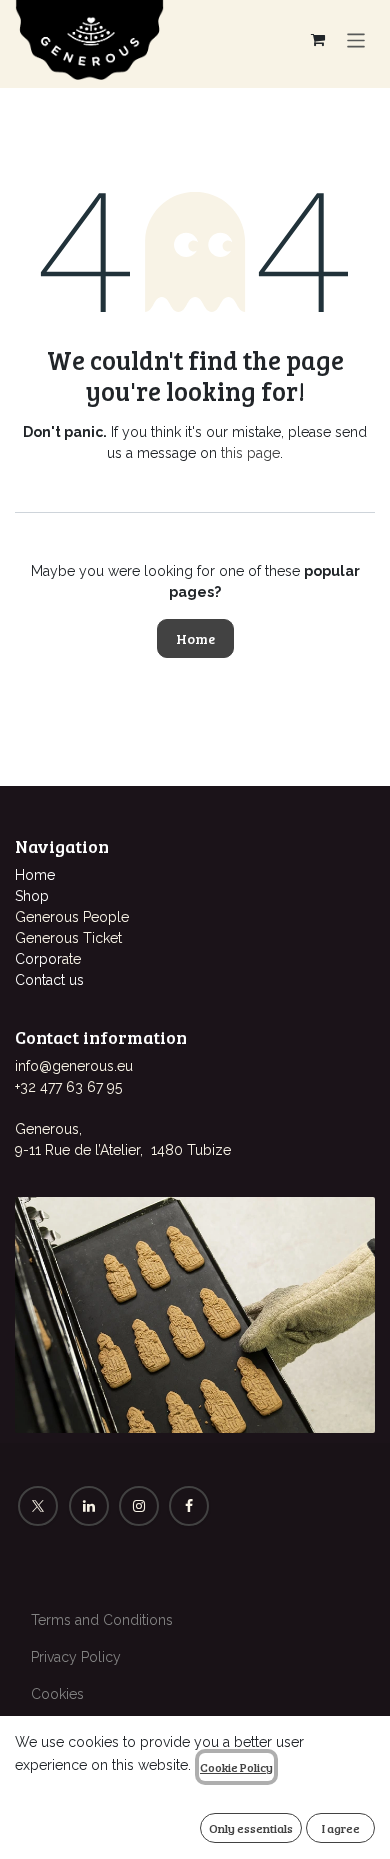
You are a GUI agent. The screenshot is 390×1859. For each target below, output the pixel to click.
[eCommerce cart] (318, 40)
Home (195, 638)
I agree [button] (341, 1828)
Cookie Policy (236, 1767)
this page (250, 453)
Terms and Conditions (102, 1620)
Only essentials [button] (251, 1828)
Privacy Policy (76, 1657)
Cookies (57, 1694)
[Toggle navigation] (356, 39)
